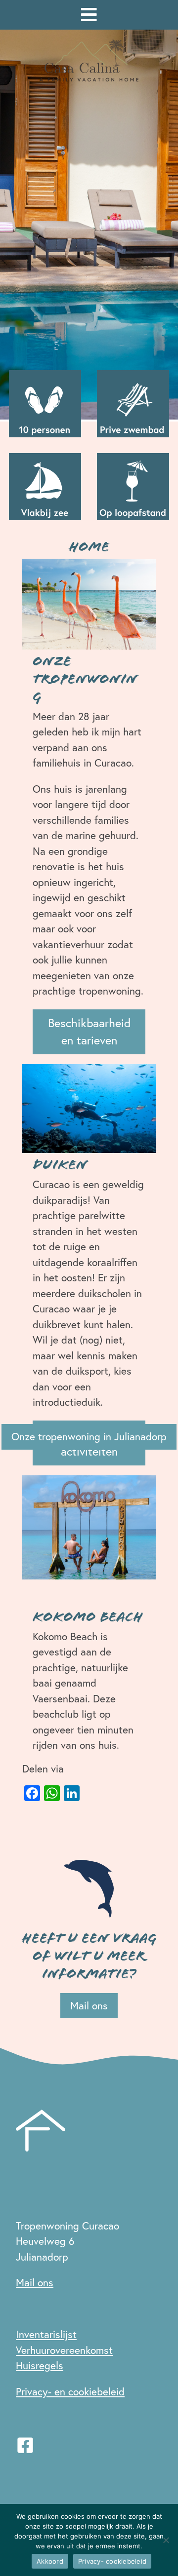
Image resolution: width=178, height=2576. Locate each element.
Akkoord (50, 2561)
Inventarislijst (46, 2334)
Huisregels (40, 2365)
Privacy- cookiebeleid (112, 2561)
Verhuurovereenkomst (64, 2350)
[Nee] (166, 2540)
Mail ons (89, 2005)
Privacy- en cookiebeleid (70, 2391)
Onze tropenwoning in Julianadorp (89, 1436)
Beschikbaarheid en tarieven (89, 1031)
